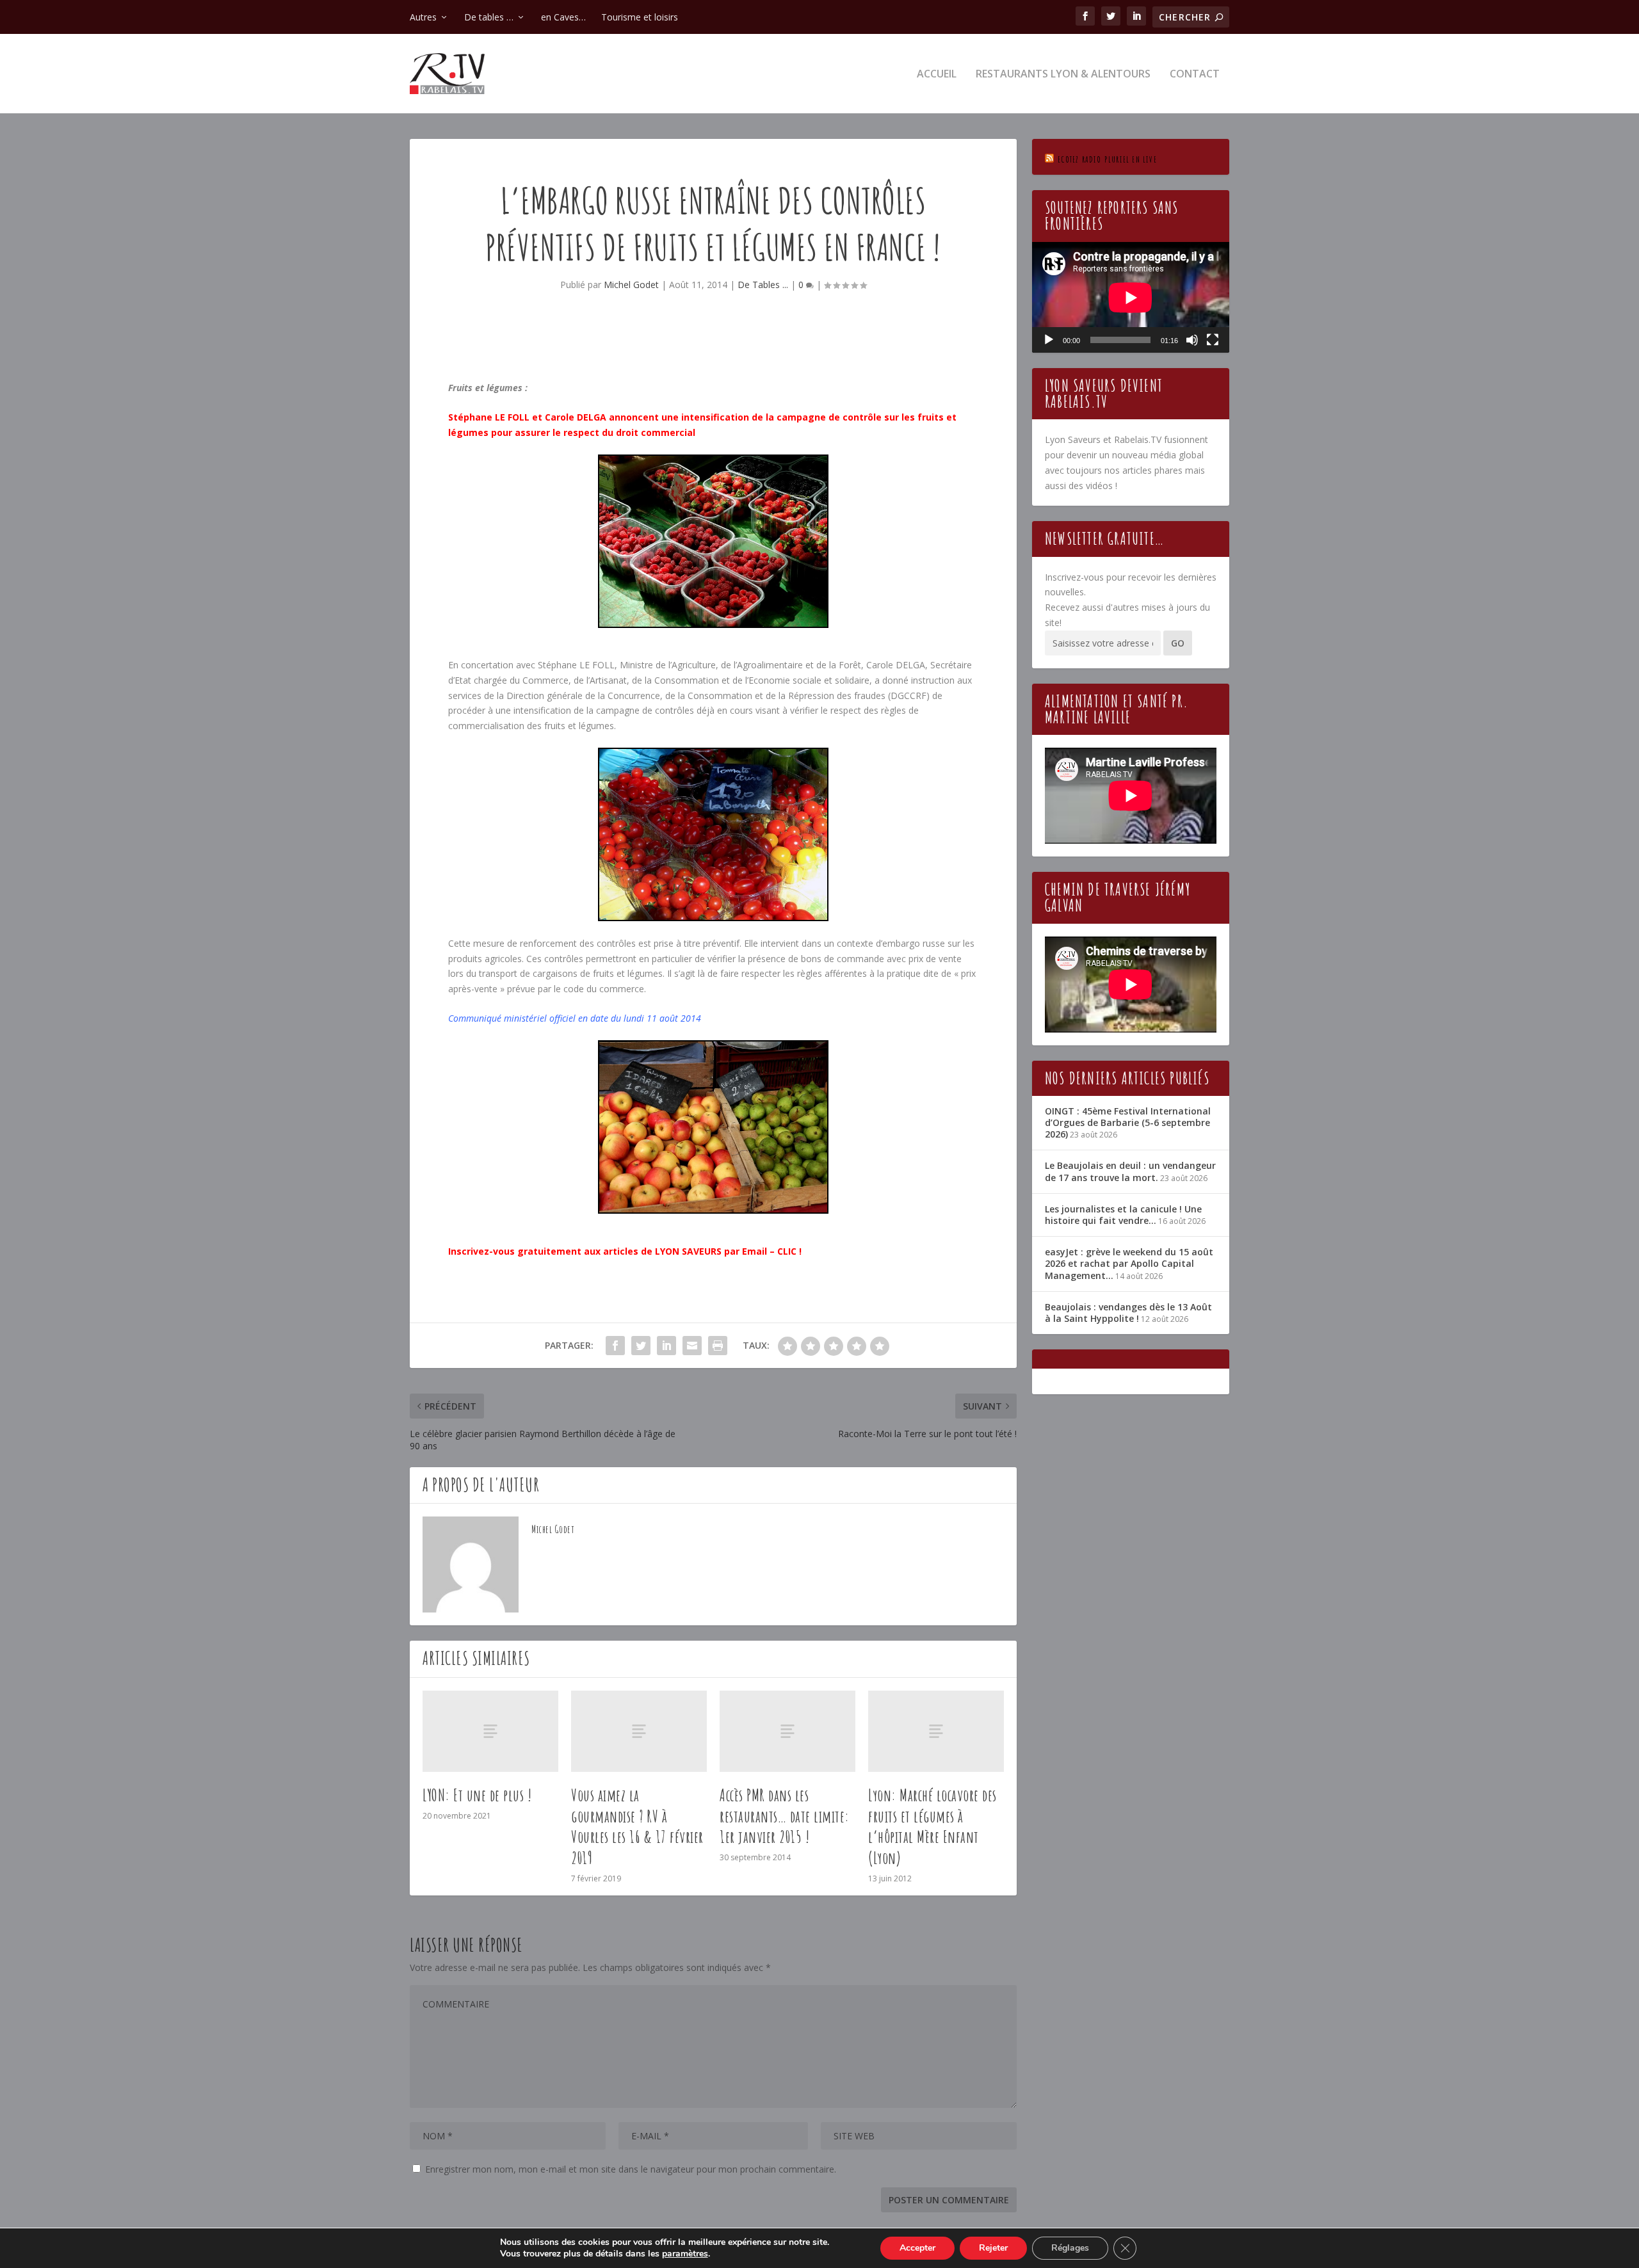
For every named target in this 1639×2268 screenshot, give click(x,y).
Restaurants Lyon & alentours (1063, 75)
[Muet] (1192, 340)
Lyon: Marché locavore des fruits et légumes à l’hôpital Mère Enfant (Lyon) (933, 1826)
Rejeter (993, 2248)
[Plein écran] (1213, 340)
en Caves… (563, 17)
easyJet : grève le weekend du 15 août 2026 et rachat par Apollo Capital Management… (1129, 1263)
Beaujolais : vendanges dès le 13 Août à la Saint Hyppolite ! (1128, 1313)
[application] (1131, 297)
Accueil (937, 75)
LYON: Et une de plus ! (477, 1795)
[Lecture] (1049, 340)
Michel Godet (631, 285)
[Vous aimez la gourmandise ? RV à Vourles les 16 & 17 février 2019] (639, 1731)
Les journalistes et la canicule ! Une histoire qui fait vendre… (1123, 1215)
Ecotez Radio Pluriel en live (1107, 159)
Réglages (1070, 2248)
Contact (1195, 75)
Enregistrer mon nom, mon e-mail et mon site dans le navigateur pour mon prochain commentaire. (631, 2169)
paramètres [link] (685, 2254)
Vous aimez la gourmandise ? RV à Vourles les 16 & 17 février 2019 (637, 1826)
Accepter (917, 2248)
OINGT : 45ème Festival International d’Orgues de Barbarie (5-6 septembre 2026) (1128, 1122)
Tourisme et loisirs (640, 17)
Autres (423, 17)
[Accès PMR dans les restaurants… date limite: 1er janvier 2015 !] (787, 1731)
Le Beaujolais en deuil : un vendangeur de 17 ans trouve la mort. (1130, 1171)
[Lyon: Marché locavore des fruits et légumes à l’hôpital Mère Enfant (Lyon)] (936, 1731)
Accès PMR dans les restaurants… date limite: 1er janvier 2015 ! (785, 1816)
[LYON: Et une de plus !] (490, 1731)
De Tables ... (763, 285)
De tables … (489, 17)
